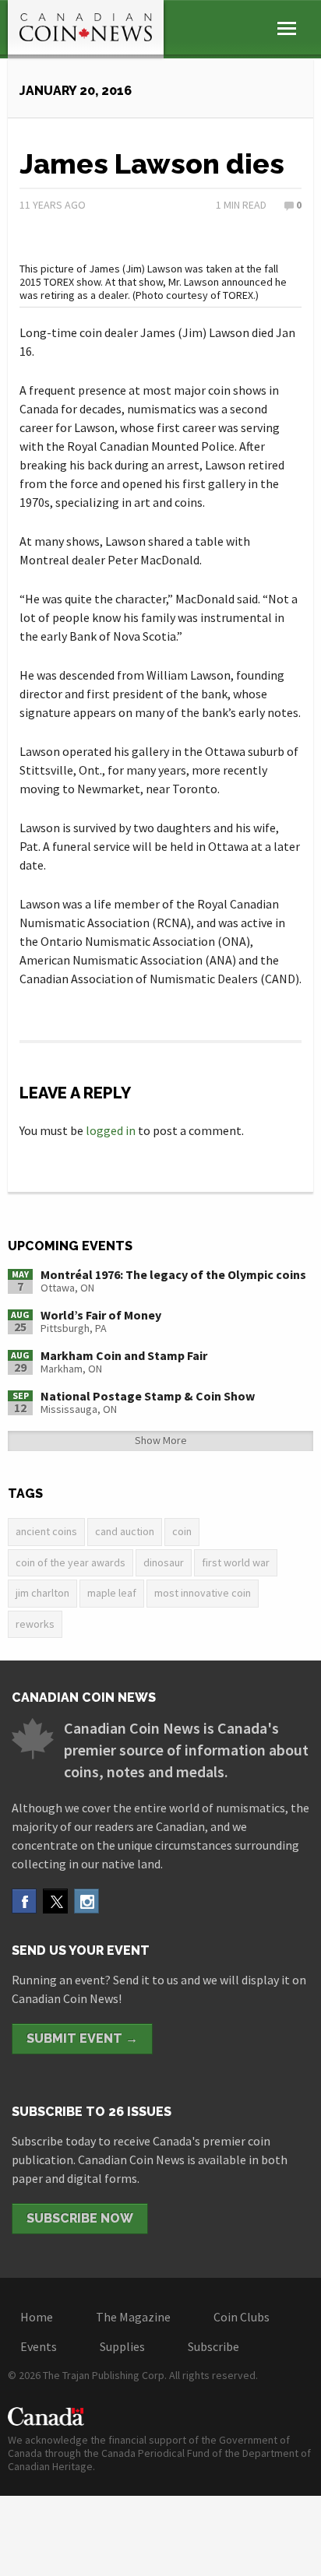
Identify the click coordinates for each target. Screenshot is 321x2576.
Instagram (86, 1901)
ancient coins (46, 1531)
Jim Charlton (42, 1593)
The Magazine (133, 2317)
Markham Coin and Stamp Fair (124, 1355)
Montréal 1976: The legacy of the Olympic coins (173, 1274)
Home (37, 2317)
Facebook (24, 1901)
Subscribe (213, 2346)
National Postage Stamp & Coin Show (148, 1396)
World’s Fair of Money (101, 1315)
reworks (35, 1624)
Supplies (122, 2346)
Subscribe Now (80, 2218)
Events (39, 2346)
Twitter (55, 1901)
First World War (236, 1562)
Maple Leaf (112, 1593)
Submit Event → (82, 2038)
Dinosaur (164, 1562)
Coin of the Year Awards (71, 1562)
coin (182, 1531)
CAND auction (125, 1531)
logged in (111, 1130)
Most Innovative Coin (203, 1593)
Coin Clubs (242, 2317)
